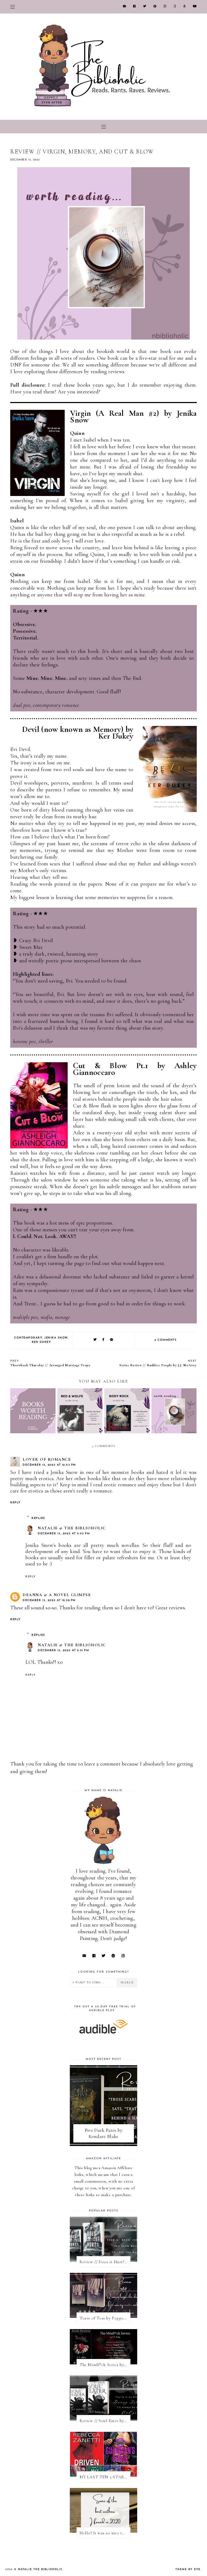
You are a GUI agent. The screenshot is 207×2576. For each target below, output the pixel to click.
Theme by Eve (188, 2569)
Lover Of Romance (47, 1459)
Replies (38, 1518)
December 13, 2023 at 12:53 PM (49, 1465)
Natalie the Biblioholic (40, 2569)
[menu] (13, 7)
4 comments (165, 1340)
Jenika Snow (56, 1338)
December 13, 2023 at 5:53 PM (64, 1534)
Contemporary (28, 1338)
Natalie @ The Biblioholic (72, 1528)
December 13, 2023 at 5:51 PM (63, 1650)
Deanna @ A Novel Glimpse (57, 1595)
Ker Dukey (42, 1342)
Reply (15, 1503)
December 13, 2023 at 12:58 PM (49, 1600)
